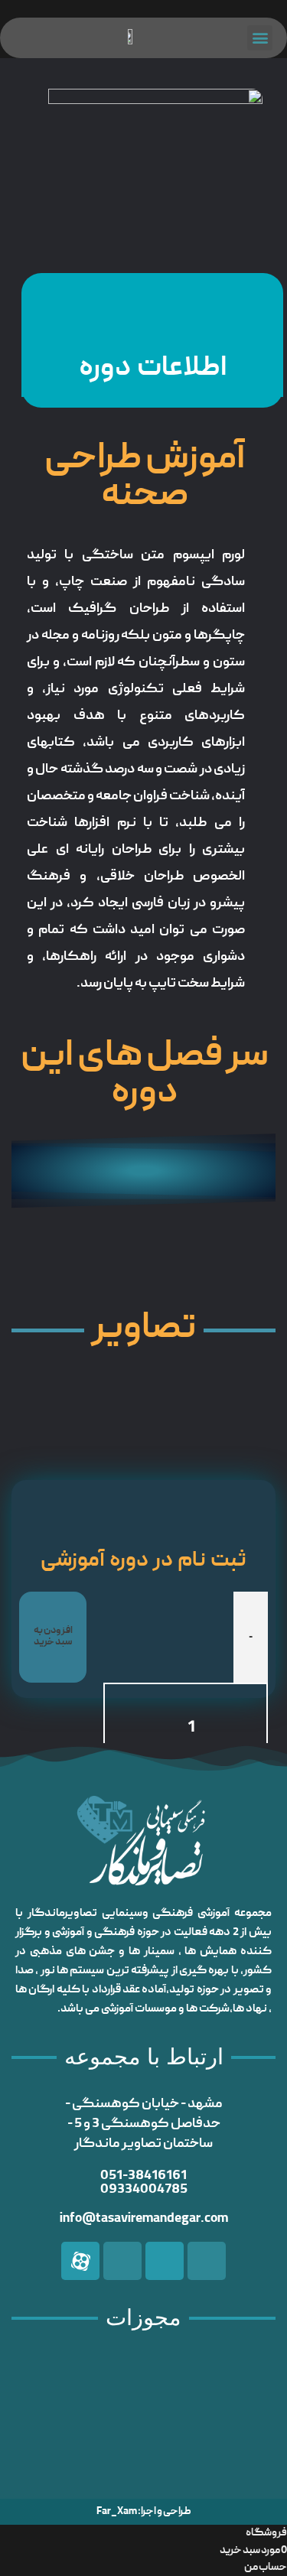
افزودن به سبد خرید (53, 1637)
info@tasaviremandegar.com (144, 2219)
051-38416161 (143, 2176)
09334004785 (144, 2190)
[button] (260, 38)
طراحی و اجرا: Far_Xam (144, 2512)
